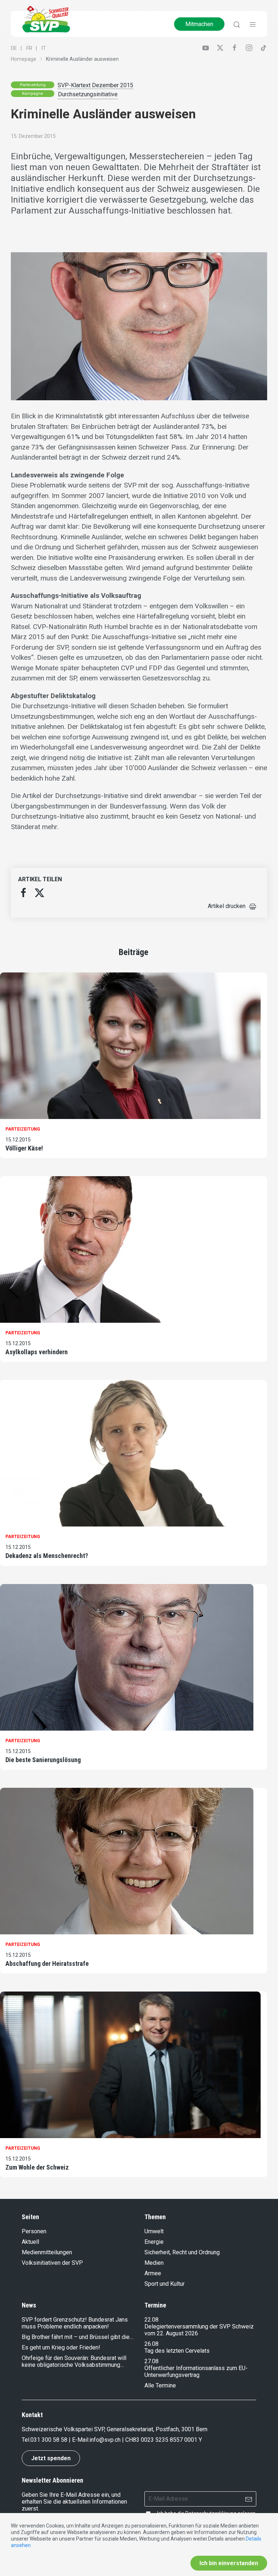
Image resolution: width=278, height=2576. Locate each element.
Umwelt (154, 2231)
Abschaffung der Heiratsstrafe (47, 1963)
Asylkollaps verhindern (37, 1352)
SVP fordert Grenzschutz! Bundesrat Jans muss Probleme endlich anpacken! (75, 2323)
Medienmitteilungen (47, 2252)
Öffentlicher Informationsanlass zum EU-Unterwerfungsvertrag (196, 2372)
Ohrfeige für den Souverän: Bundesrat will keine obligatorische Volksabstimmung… (74, 2361)
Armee (153, 2273)
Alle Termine (160, 2385)
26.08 (151, 2344)
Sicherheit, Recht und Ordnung (182, 2252)
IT (44, 48)
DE (14, 48)
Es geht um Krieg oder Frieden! (61, 2347)
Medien (154, 2263)
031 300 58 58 (49, 2440)
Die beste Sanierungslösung (43, 1760)
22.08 (151, 2320)
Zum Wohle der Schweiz (37, 2167)
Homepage (24, 59)
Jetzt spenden (51, 2458)
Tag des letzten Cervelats (177, 2351)
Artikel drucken (227, 906)
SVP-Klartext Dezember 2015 (95, 85)
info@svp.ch (105, 2440)
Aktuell (30, 2242)
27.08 (151, 2361)
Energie (154, 2242)
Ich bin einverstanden (229, 2563)
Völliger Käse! (24, 1148)
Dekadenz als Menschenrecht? (47, 1556)
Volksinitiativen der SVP (52, 2263)
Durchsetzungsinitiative (88, 94)
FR (29, 48)
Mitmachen (199, 24)
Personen (34, 2231)
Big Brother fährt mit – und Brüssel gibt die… (77, 2337)
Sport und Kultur (165, 2284)
